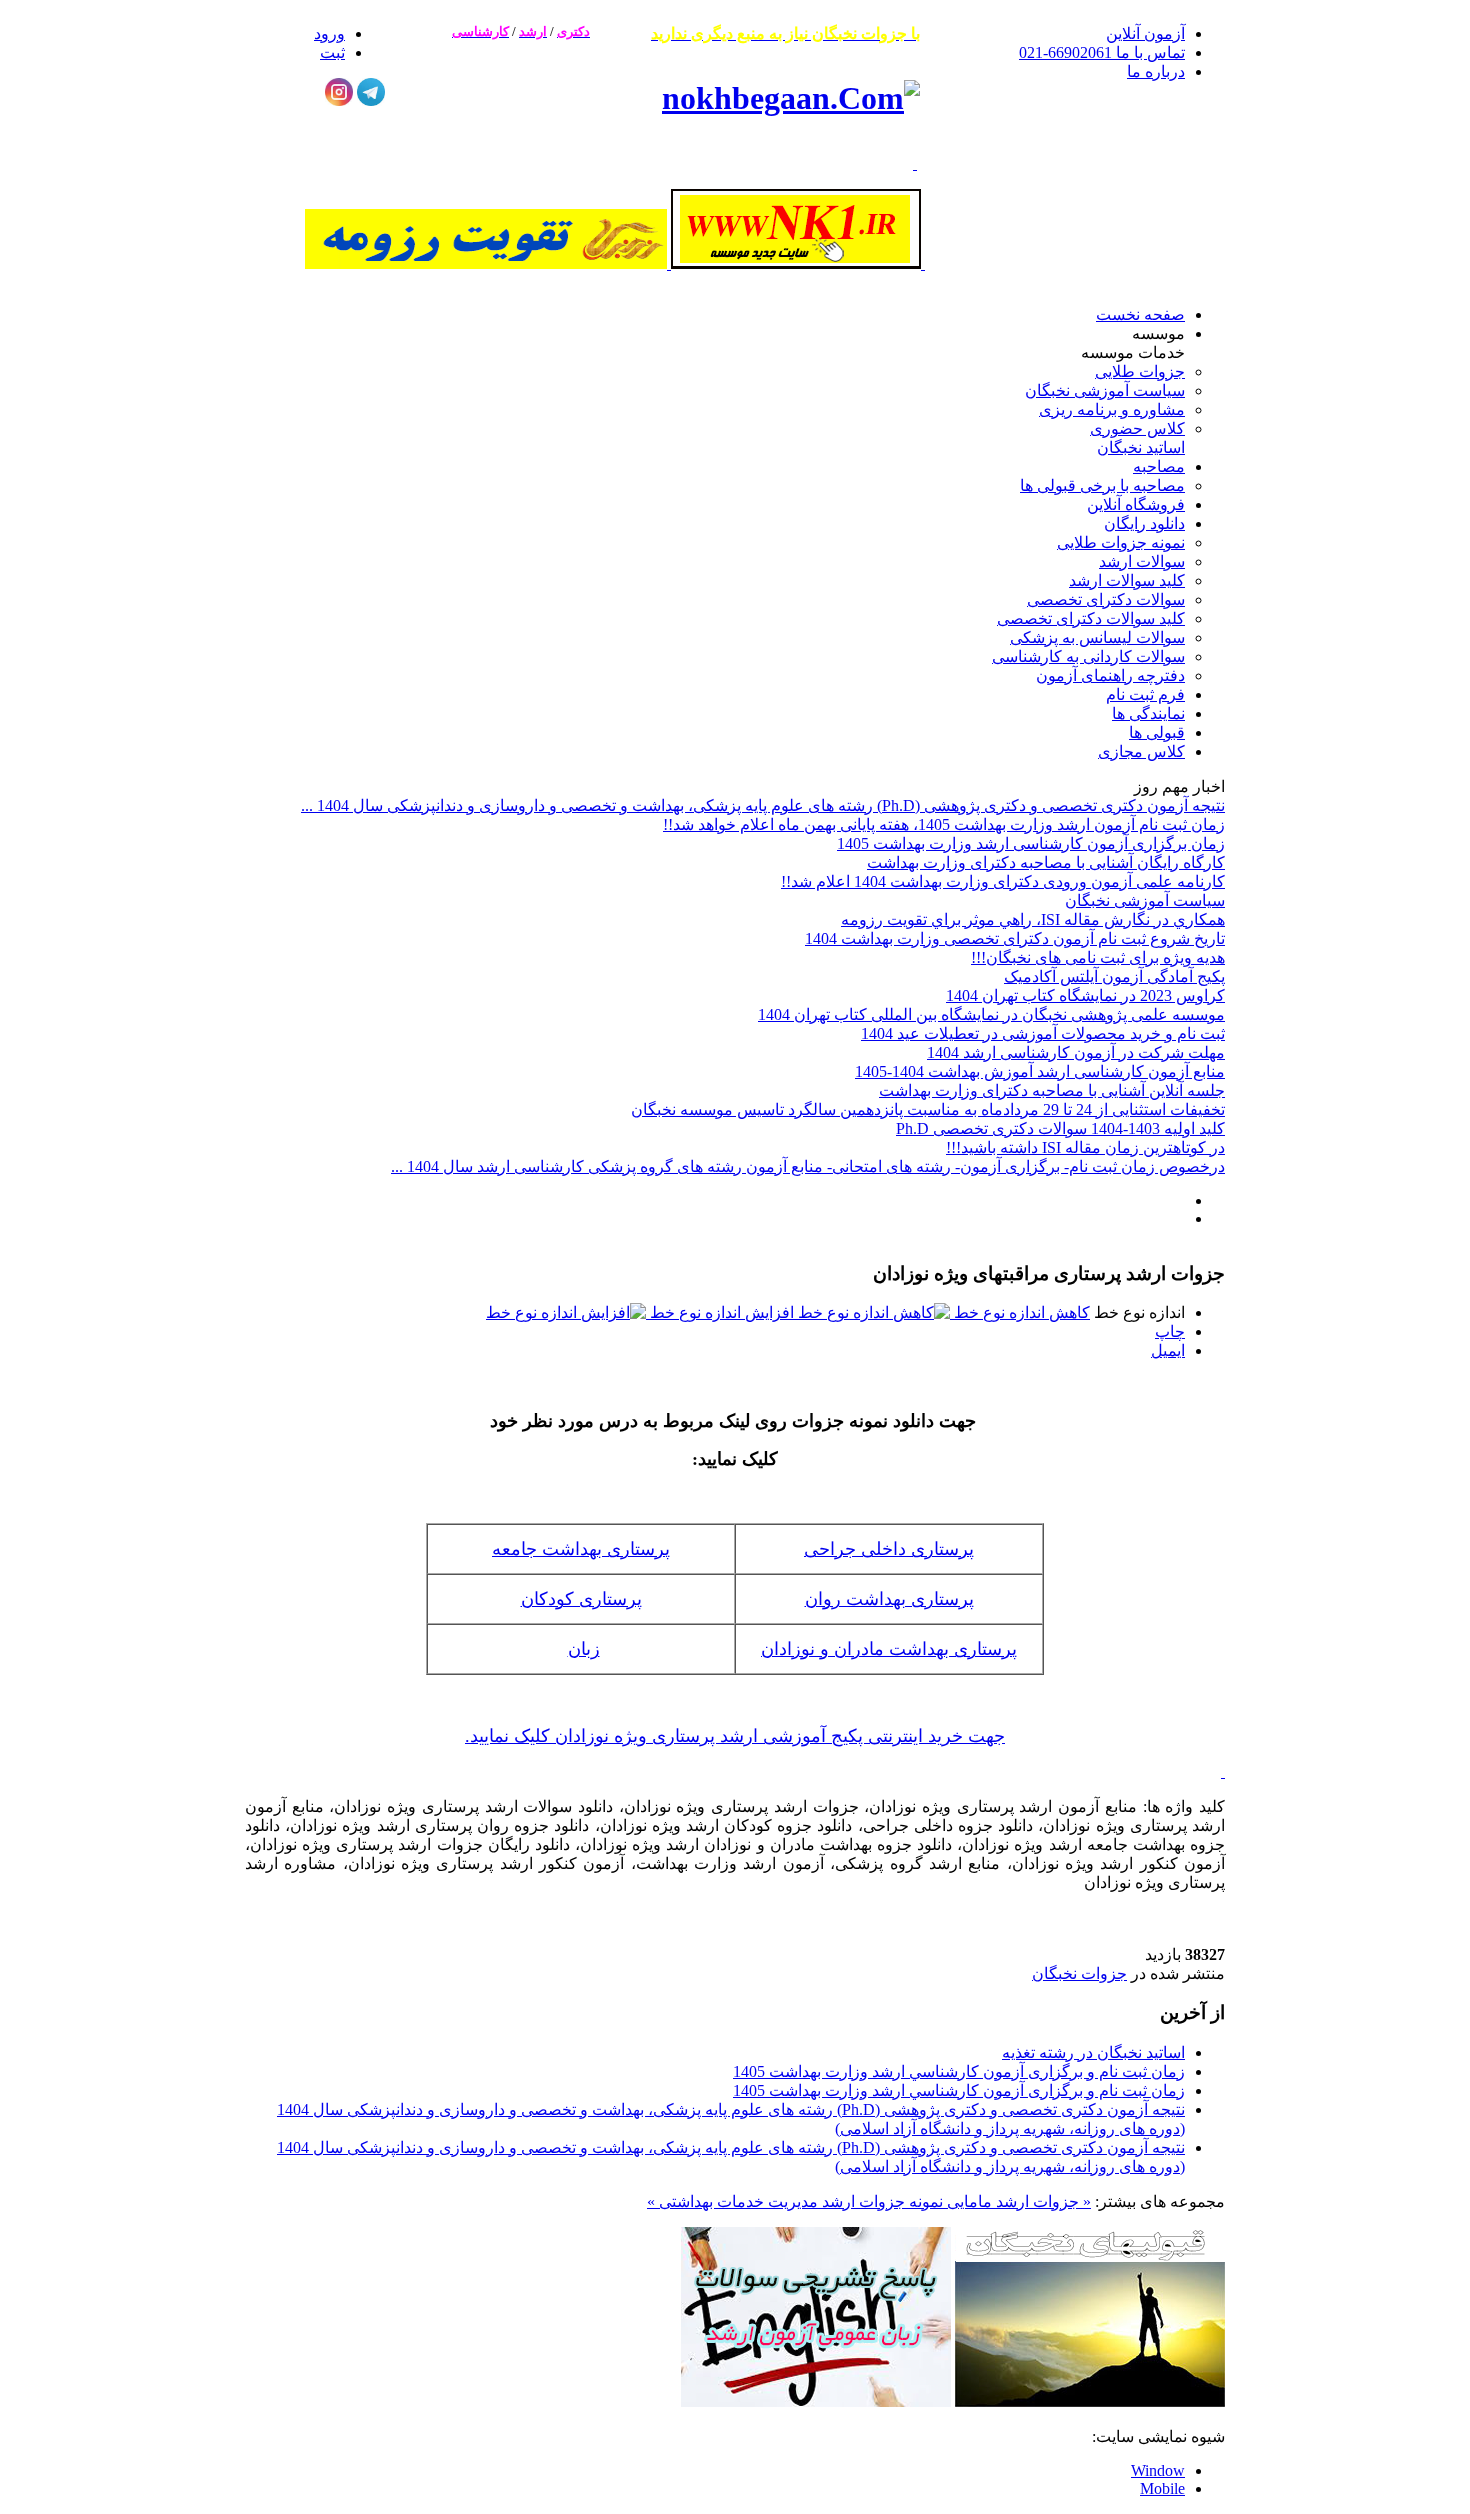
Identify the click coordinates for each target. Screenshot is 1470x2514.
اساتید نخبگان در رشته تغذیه (1093, 2052)
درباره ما (1156, 71)
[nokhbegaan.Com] (791, 98)
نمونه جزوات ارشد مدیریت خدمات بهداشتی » (795, 2201)
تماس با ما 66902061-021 (1102, 52)
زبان (584, 1649)
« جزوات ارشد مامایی (1017, 2201)
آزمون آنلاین (1145, 33)
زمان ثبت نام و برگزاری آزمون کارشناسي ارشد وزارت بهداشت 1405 (959, 2071)
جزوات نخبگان (1079, 1973)
